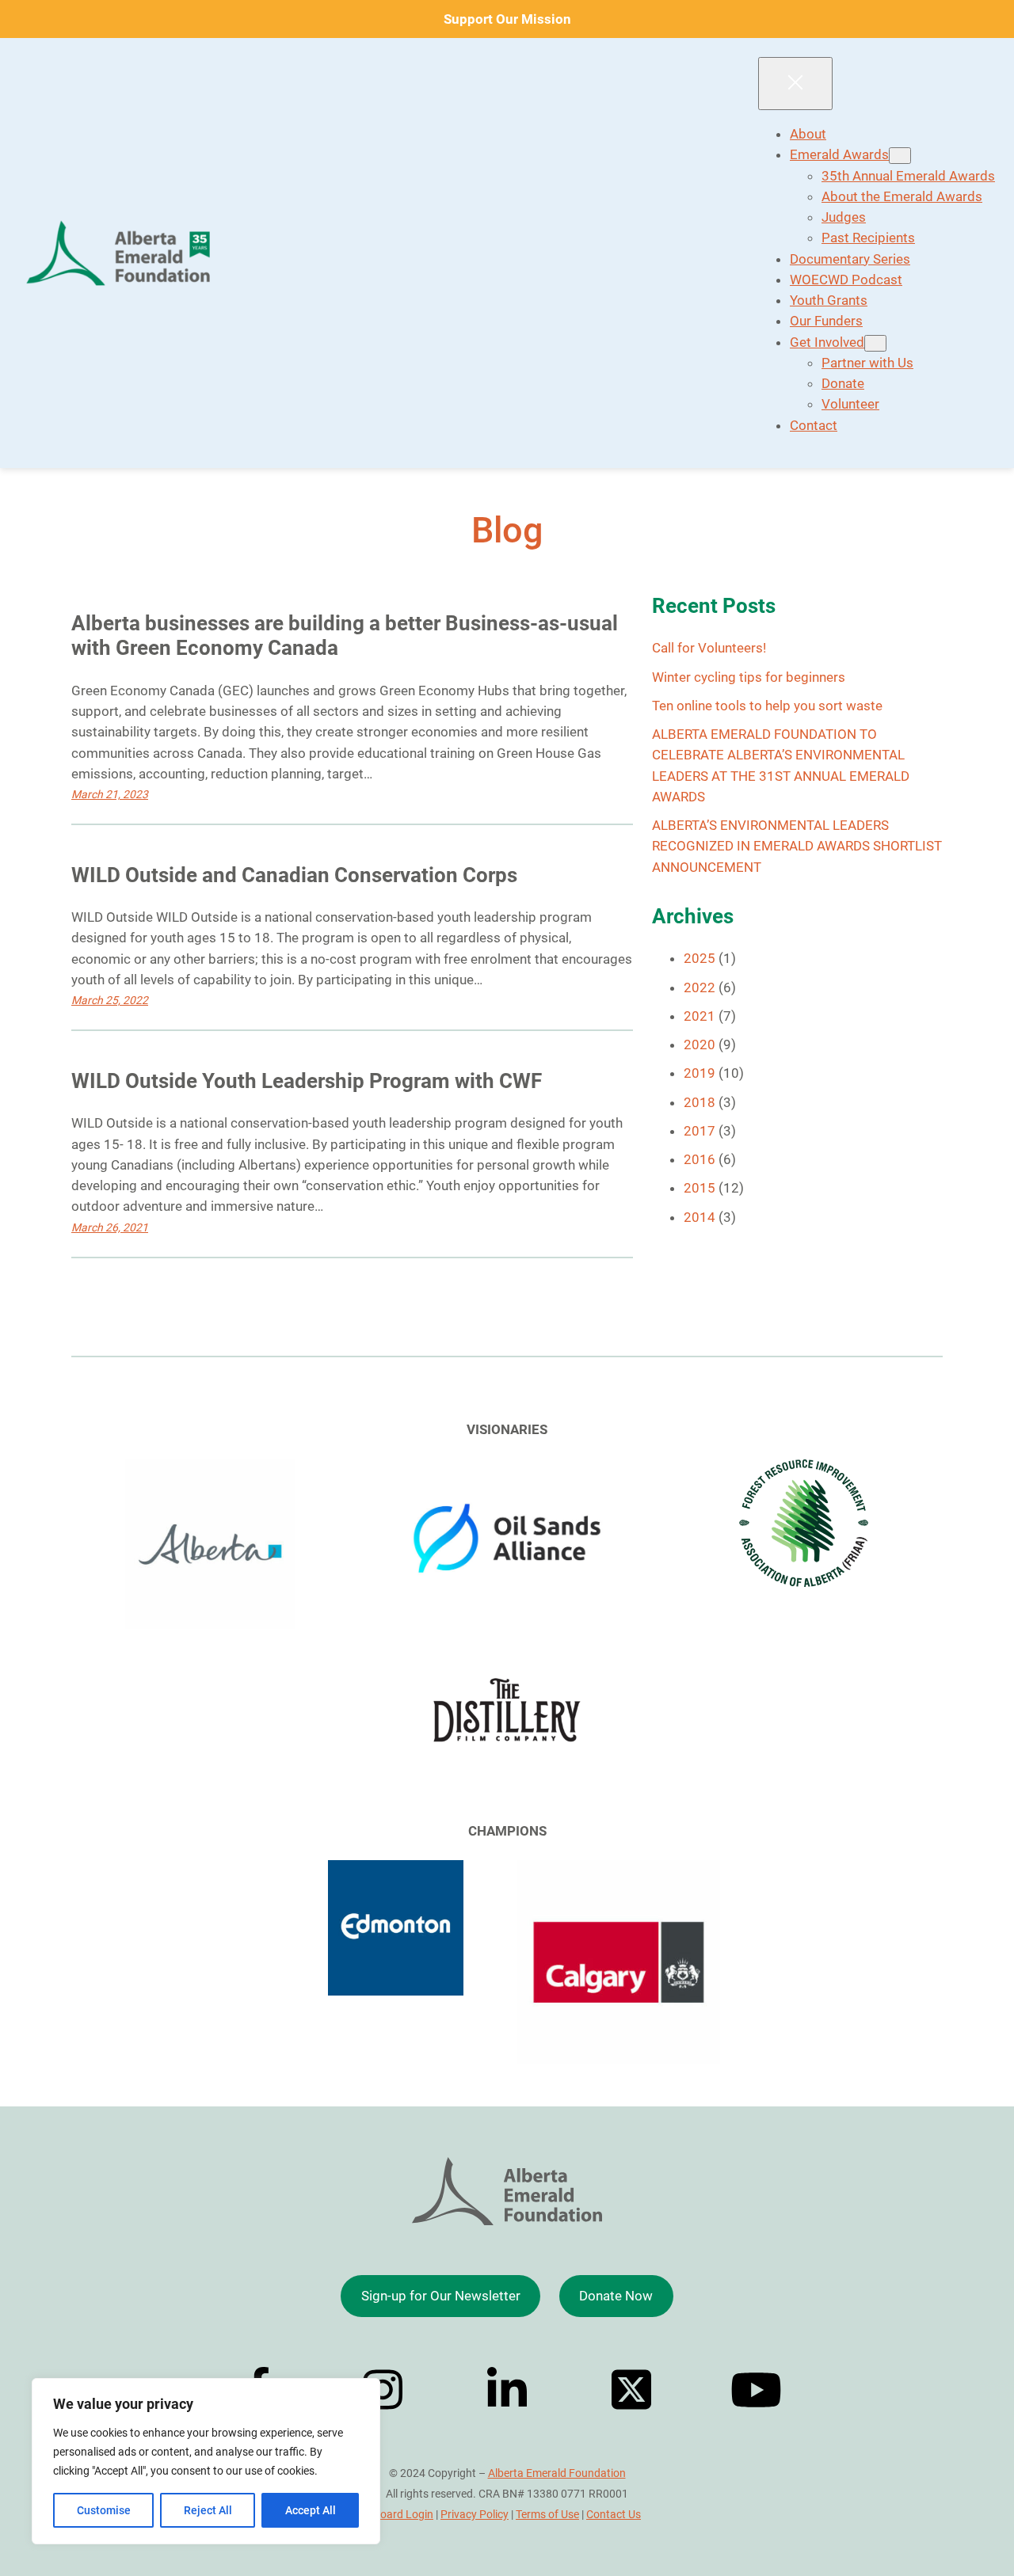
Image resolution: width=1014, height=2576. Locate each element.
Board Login (403, 2514)
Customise (104, 2510)
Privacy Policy (475, 2514)
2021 (700, 1016)
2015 (700, 1188)
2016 (700, 1159)
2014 (700, 1217)
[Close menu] (795, 84)
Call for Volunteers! (709, 648)
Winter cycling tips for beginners (749, 677)
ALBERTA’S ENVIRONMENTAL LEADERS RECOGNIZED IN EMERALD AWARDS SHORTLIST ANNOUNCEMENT (797, 846)
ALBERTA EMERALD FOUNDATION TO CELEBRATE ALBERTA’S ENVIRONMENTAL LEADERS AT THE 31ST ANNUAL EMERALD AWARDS (781, 765)
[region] (206, 2461)
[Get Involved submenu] (875, 343)
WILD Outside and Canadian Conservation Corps (294, 875)
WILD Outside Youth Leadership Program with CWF (307, 1081)
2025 (700, 958)
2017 (700, 1131)
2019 (700, 1073)
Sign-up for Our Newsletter (441, 2296)
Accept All (311, 2510)
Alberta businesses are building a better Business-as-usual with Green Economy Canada (345, 636)
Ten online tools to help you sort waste (767, 706)
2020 (700, 1044)
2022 (700, 987)
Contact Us (614, 2514)
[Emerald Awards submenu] (900, 156)
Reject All (208, 2510)
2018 (700, 1102)
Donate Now (616, 2296)
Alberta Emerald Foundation (557, 2473)
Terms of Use (547, 2514)
